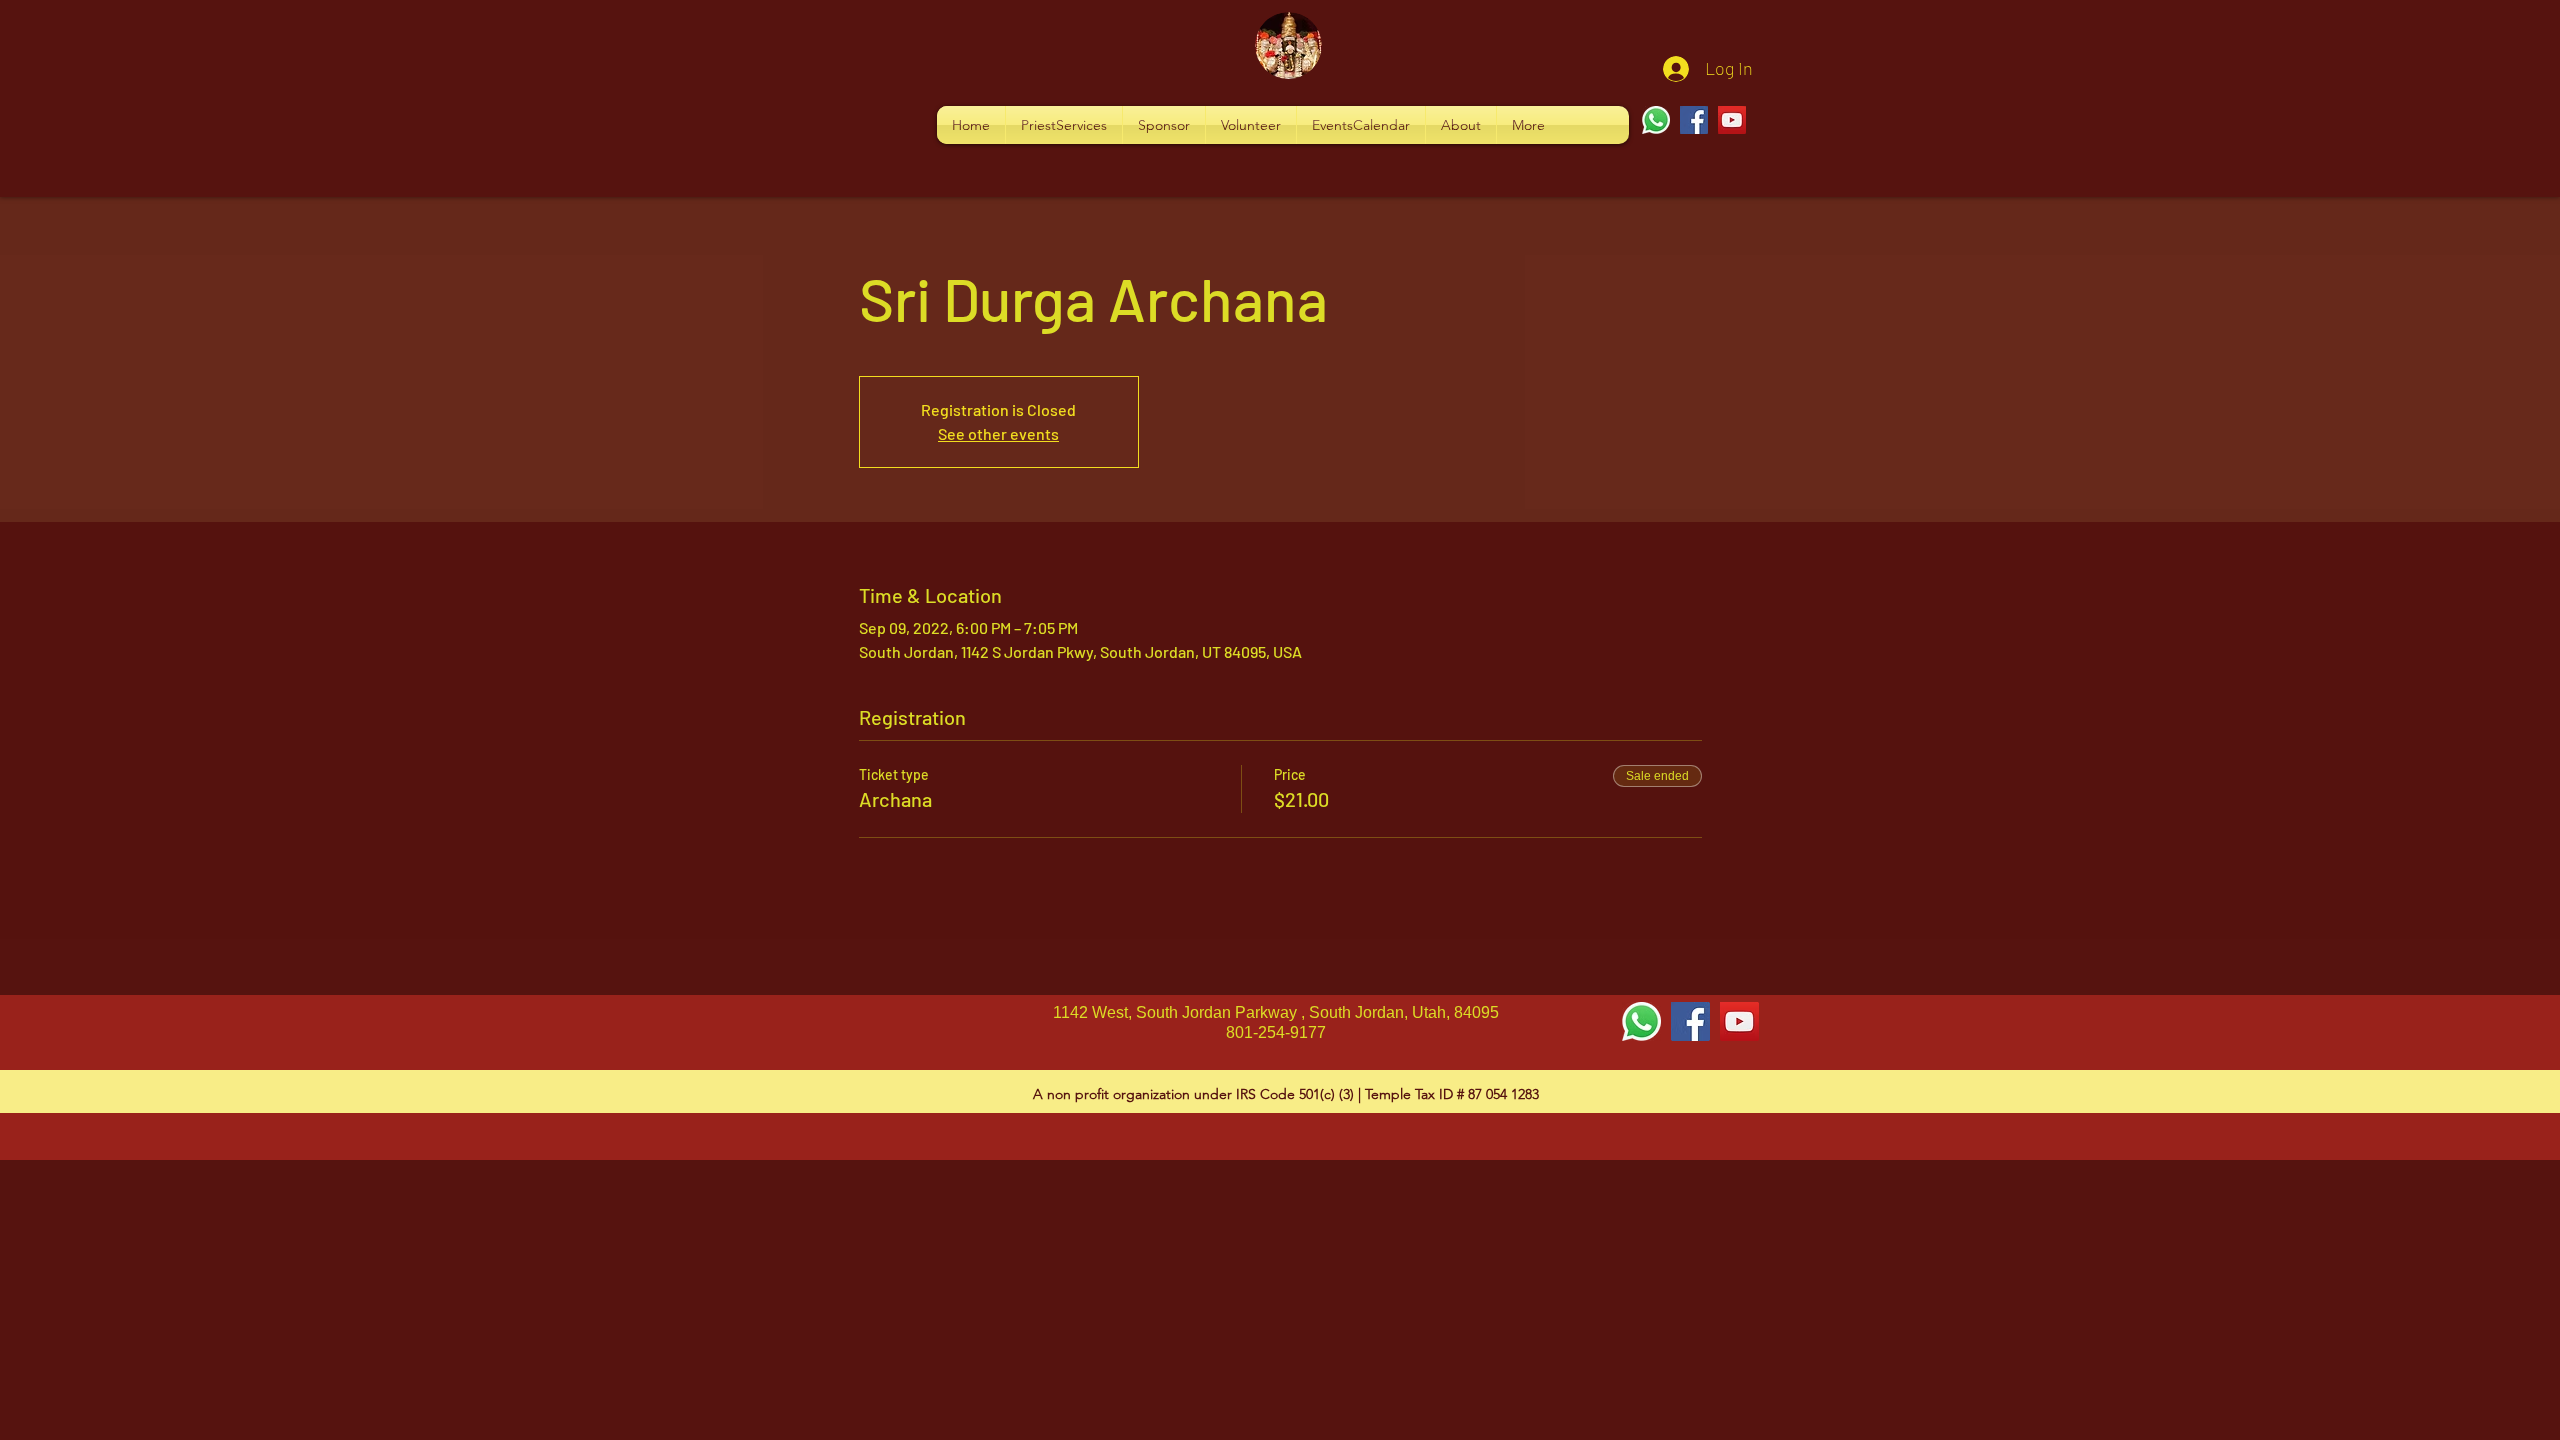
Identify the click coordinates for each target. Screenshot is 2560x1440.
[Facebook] (1694, 120)
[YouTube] (1732, 120)
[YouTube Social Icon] (1739, 1021)
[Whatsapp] (1656, 120)
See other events (998, 433)
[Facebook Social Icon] (1690, 1021)
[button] (1064, 125)
